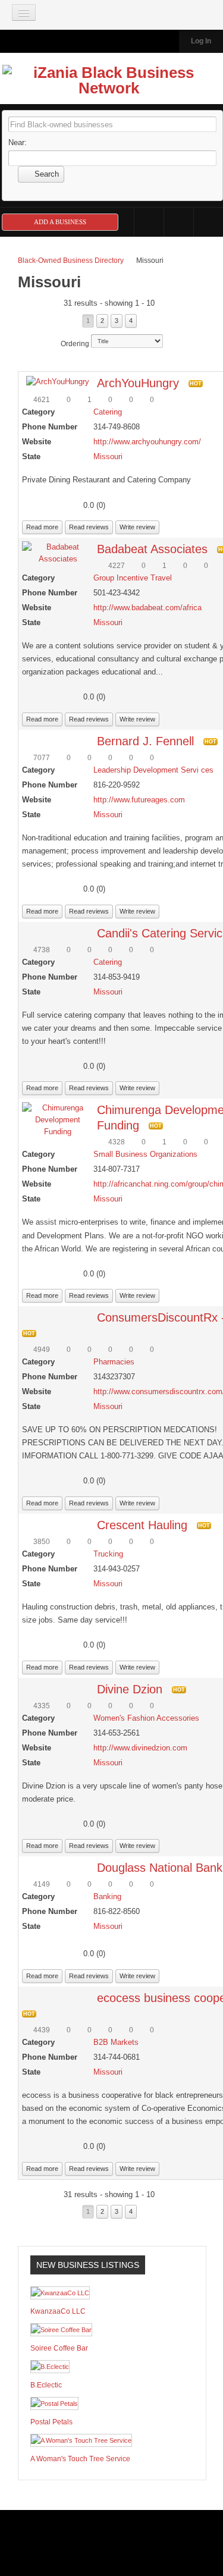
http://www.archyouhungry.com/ (147, 442)
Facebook (149, 222)
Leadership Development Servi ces (153, 770)
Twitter (179, 222)
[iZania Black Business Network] (109, 83)
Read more (42, 527)
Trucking (108, 1554)
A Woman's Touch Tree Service (80, 2459)
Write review (137, 527)
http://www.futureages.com (139, 800)
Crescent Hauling (142, 1525)
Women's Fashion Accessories (146, 1718)
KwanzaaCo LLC (58, 2311)
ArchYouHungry (138, 383)
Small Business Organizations (145, 1154)
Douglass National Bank (160, 1868)
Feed (208, 222)
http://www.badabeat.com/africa (147, 608)
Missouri (108, 456)
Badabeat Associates (152, 549)
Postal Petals (51, 2422)
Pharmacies (114, 1362)
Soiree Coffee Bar (59, 2348)
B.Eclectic (46, 2385)
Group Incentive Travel (133, 578)
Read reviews (89, 527)
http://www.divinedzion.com (140, 1748)
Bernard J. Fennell (145, 741)
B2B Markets (116, 2042)
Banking (107, 1896)
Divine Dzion (130, 1689)
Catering (108, 412)
